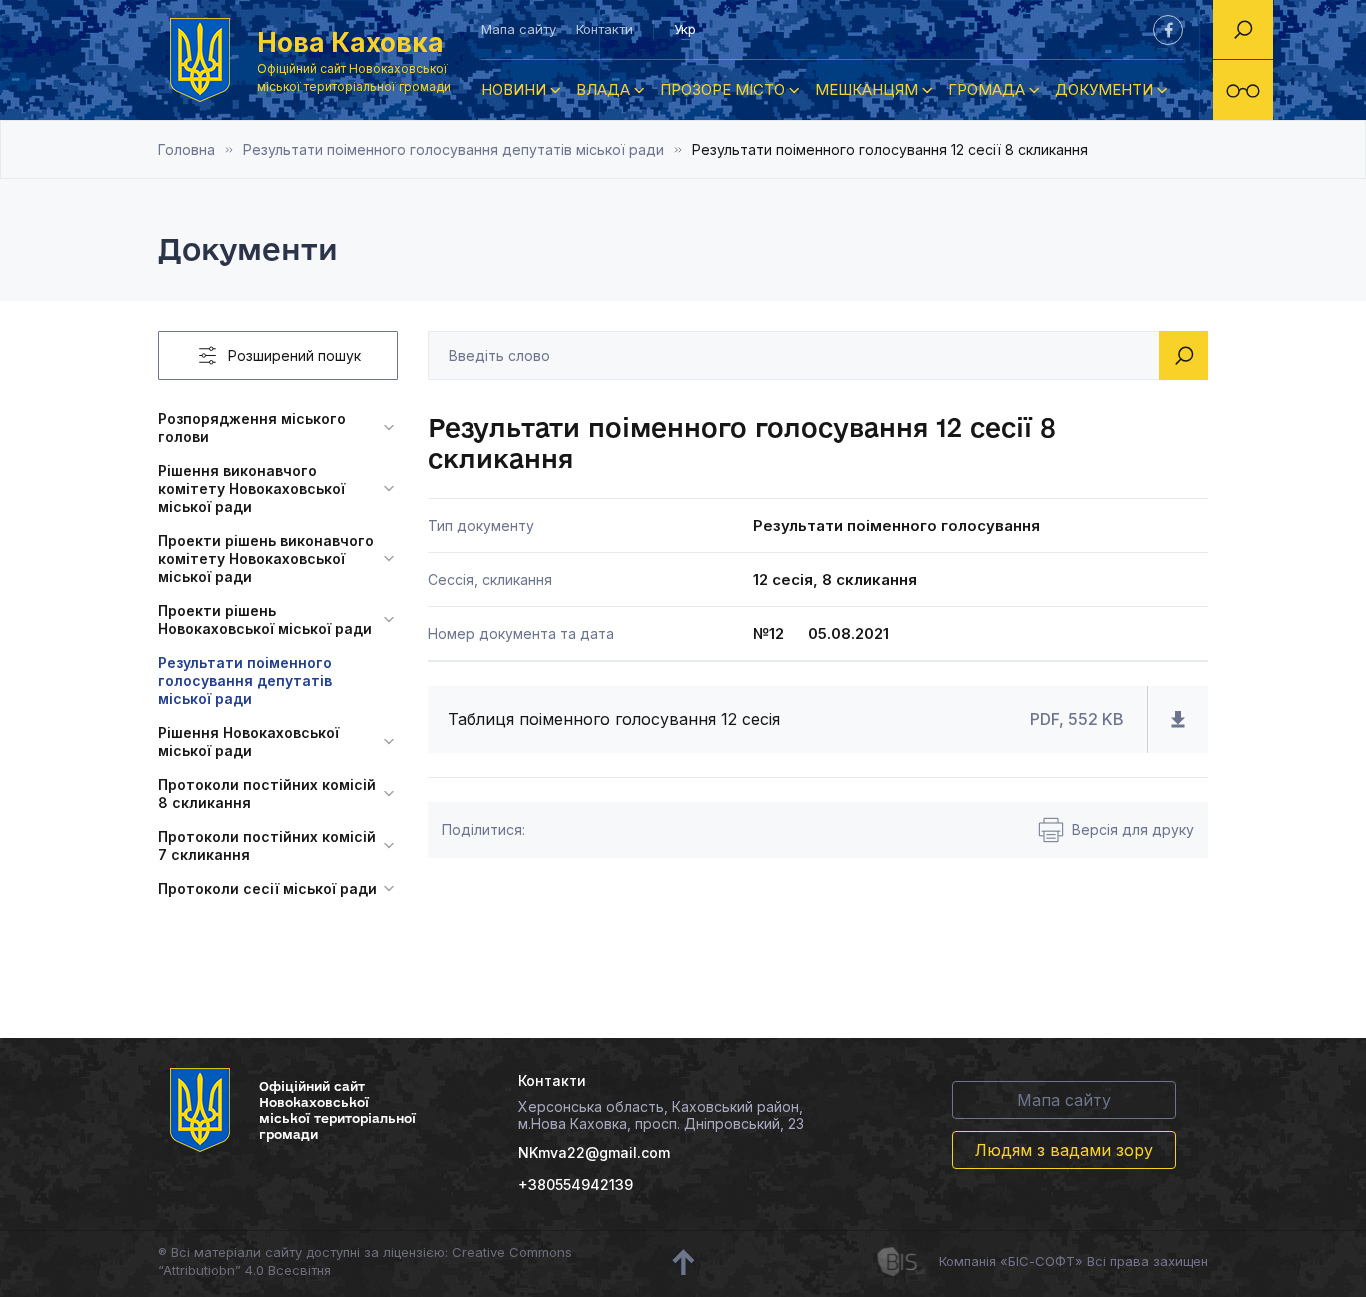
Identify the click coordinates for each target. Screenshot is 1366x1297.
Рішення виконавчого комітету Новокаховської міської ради (251, 488)
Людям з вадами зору (1064, 1150)
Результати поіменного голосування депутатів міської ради (453, 149)
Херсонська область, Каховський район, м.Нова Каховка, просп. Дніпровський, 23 (661, 1115)
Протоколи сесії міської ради (267, 888)
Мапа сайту (518, 29)
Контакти (604, 29)
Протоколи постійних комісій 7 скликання (267, 845)
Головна (186, 149)
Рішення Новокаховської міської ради (248, 741)
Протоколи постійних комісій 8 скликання (267, 793)
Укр (685, 29)
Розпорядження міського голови (252, 427)
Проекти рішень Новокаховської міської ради (265, 619)
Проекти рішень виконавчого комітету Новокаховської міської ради (266, 558)
